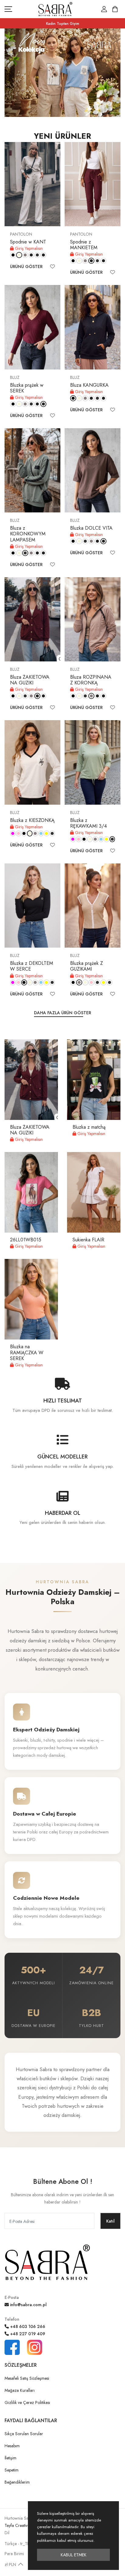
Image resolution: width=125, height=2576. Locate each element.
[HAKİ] (37, 255)
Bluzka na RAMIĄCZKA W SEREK (27, 1352)
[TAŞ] (25, 255)
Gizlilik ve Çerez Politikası (27, 2402)
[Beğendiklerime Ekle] (52, 267)
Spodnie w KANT (28, 242)
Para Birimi (14, 2554)
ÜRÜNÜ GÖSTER (26, 267)
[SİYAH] (13, 255)
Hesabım (12, 2446)
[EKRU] (19, 255)
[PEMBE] (19, 833)
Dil (7, 2533)
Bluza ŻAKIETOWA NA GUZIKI (30, 680)
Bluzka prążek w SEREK (27, 388)
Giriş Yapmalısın (28, 248)
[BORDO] (31, 255)
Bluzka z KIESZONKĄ (32, 820)
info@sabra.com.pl (28, 2305)
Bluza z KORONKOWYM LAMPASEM (28, 534)
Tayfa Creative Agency (24, 2525)
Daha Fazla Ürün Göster (62, 1013)
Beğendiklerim (17, 2482)
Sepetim (12, 2470)
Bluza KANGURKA (89, 385)
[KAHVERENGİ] (43, 255)
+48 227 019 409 (27, 2334)
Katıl (110, 2221)
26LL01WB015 (26, 1240)
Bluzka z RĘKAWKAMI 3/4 (88, 823)
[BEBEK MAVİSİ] (41, 833)
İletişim (10, 2458)
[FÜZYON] (13, 833)
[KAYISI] (110, 982)
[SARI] (47, 833)
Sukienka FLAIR (88, 1240)
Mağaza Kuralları (20, 2390)
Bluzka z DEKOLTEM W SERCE (32, 966)
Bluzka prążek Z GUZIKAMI (86, 966)
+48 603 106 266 (27, 2326)
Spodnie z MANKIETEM (84, 245)
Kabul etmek (74, 2555)
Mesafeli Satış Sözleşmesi (27, 2378)
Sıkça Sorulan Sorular (24, 2434)
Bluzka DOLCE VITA (91, 528)
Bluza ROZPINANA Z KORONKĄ (91, 680)
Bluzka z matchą (89, 1127)
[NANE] (52, 833)
